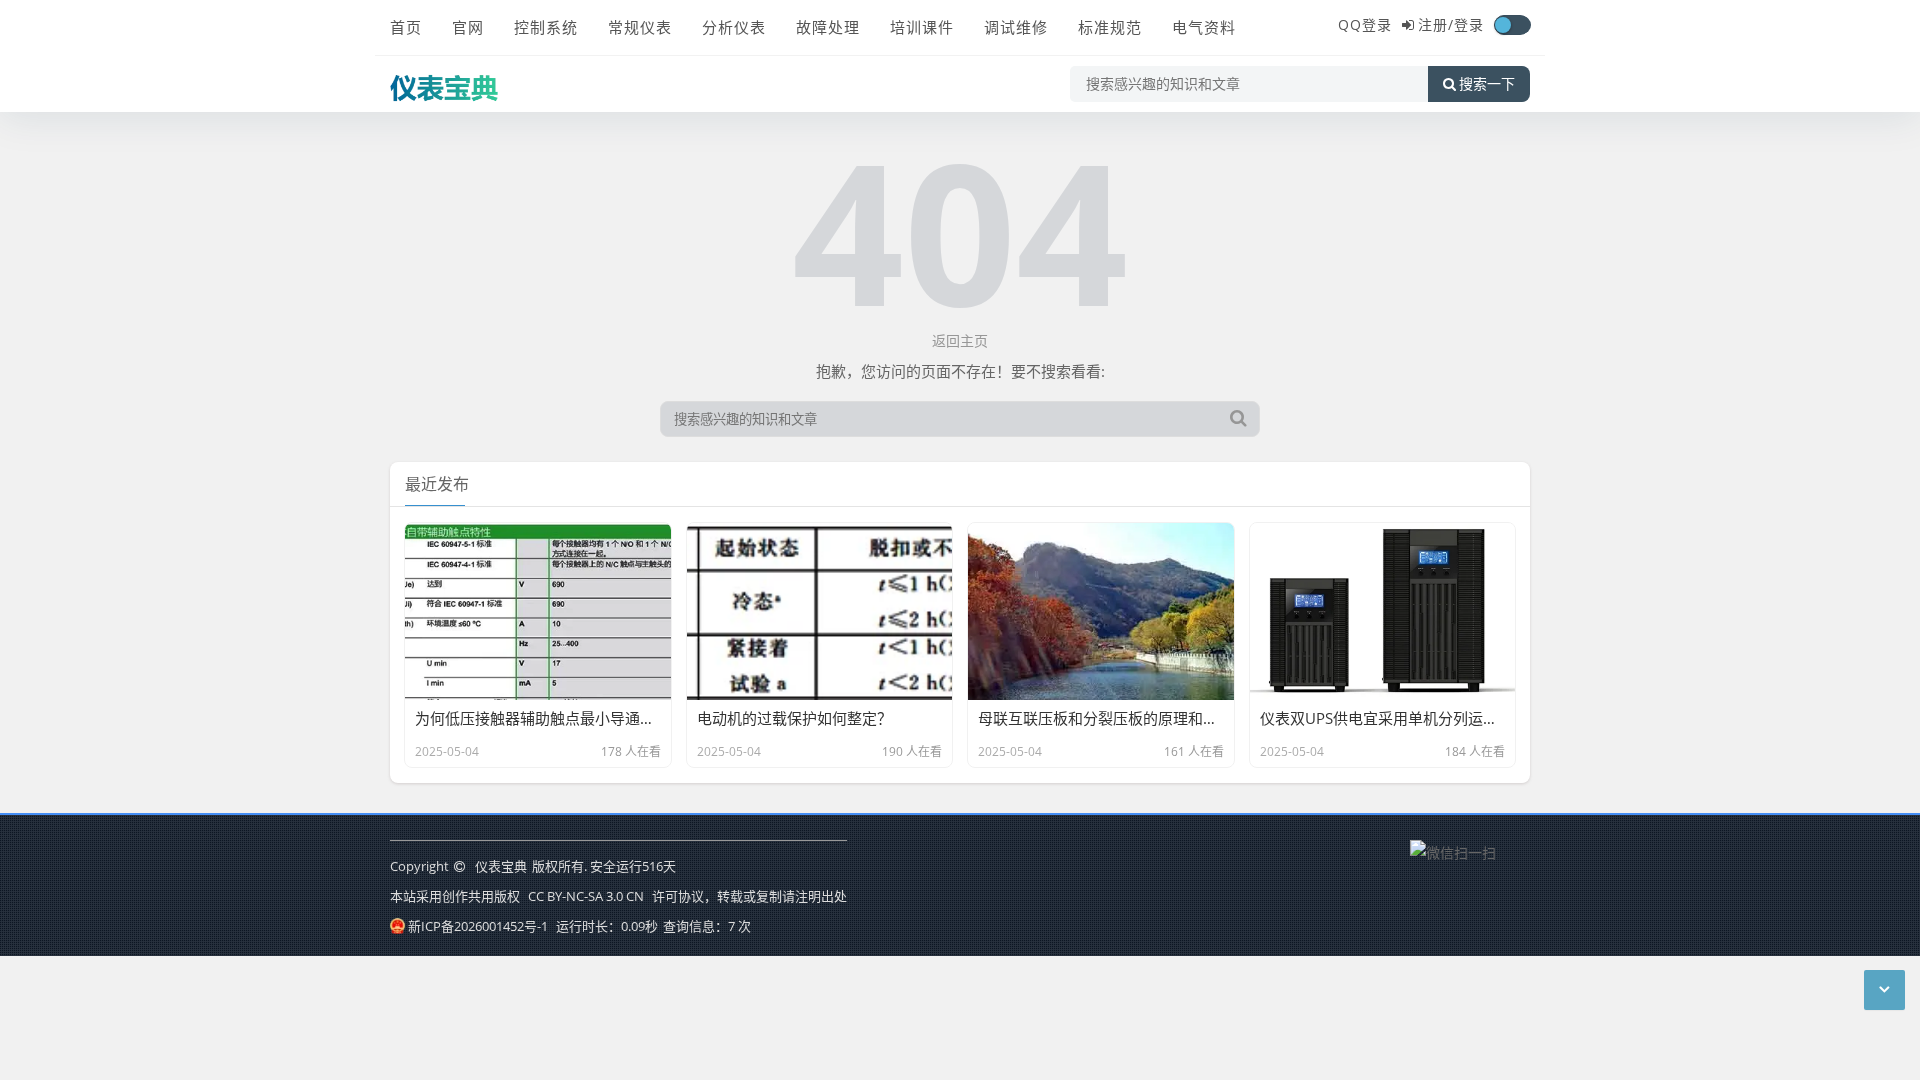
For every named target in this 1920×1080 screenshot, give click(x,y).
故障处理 (828, 27)
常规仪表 (640, 27)
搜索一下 (1487, 84)
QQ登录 (1365, 24)
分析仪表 (734, 27)
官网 (468, 27)
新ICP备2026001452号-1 (478, 926)
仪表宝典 (501, 866)
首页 (406, 27)
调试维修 (1016, 27)
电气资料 (1204, 27)
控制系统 (546, 27)
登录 (1469, 24)
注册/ (1436, 24)
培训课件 (922, 27)
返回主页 (960, 340)
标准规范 (1110, 27)
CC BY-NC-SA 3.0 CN (586, 896)
